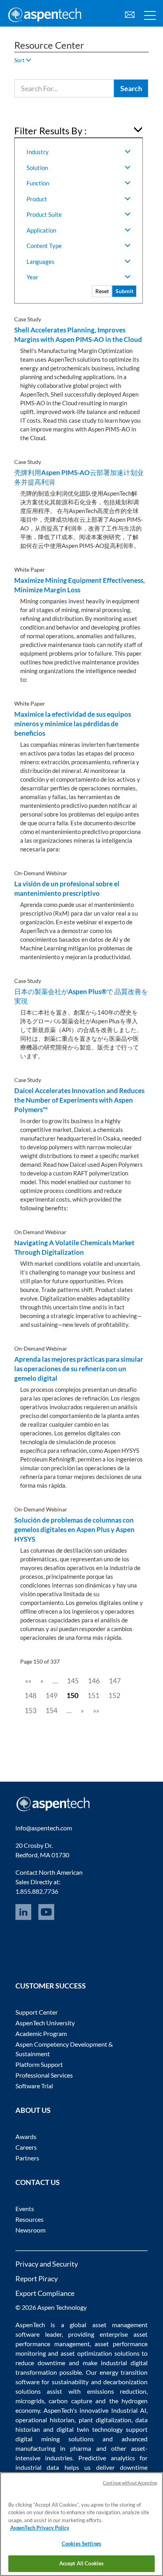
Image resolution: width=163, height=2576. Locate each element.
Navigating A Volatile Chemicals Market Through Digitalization (74, 1247)
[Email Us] (130, 14)
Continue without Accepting (130, 2483)
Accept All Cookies (81, 2563)
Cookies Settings (81, 2544)
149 (51, 1695)
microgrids (30, 2401)
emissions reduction (117, 2391)
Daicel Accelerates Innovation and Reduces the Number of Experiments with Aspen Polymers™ (79, 1100)
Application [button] (41, 230)
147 (115, 1681)
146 (94, 1681)
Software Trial (34, 2086)
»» (96, 1710)
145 (73, 1681)
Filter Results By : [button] (50, 131)
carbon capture (70, 2401)
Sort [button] (20, 60)
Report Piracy (37, 2278)
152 (114, 1695)
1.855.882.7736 (37, 1891)
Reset (102, 291)
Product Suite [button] (44, 214)
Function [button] (38, 183)
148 (30, 1695)
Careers (26, 2147)
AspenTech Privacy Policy (40, 2528)
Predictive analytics (107, 2458)
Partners (27, 2158)
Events (25, 2209)
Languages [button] (41, 261)
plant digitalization (105, 2420)
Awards (26, 2136)
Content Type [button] (44, 246)
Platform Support (39, 2064)
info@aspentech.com (44, 1828)
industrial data (37, 2467)
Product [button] (37, 199)
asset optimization (86, 2353)
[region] (81, 2524)
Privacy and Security (47, 2264)
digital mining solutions (55, 2439)
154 (51, 1710)
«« (28, 1681)
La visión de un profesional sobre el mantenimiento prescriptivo (67, 888)
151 (93, 1695)
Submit (124, 291)
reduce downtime (40, 2363)
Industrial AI (129, 2410)
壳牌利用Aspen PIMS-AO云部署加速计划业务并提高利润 (79, 477)
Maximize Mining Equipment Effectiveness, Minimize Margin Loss (80, 585)
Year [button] (32, 277)
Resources (29, 2219)
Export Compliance (45, 2293)
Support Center (37, 2012)
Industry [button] (38, 152)
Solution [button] (37, 168)
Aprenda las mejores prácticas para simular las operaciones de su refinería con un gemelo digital (79, 1369)
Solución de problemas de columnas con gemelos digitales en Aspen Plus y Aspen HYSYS (74, 1529)
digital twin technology (90, 2429)
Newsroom (30, 2230)
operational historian (45, 2420)
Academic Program (41, 2033)
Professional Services (44, 2075)
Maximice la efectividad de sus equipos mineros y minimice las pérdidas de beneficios (73, 724)
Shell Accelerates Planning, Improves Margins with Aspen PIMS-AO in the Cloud (78, 335)
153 (30, 1710)
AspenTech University (45, 2023)
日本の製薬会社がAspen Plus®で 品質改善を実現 (81, 996)
